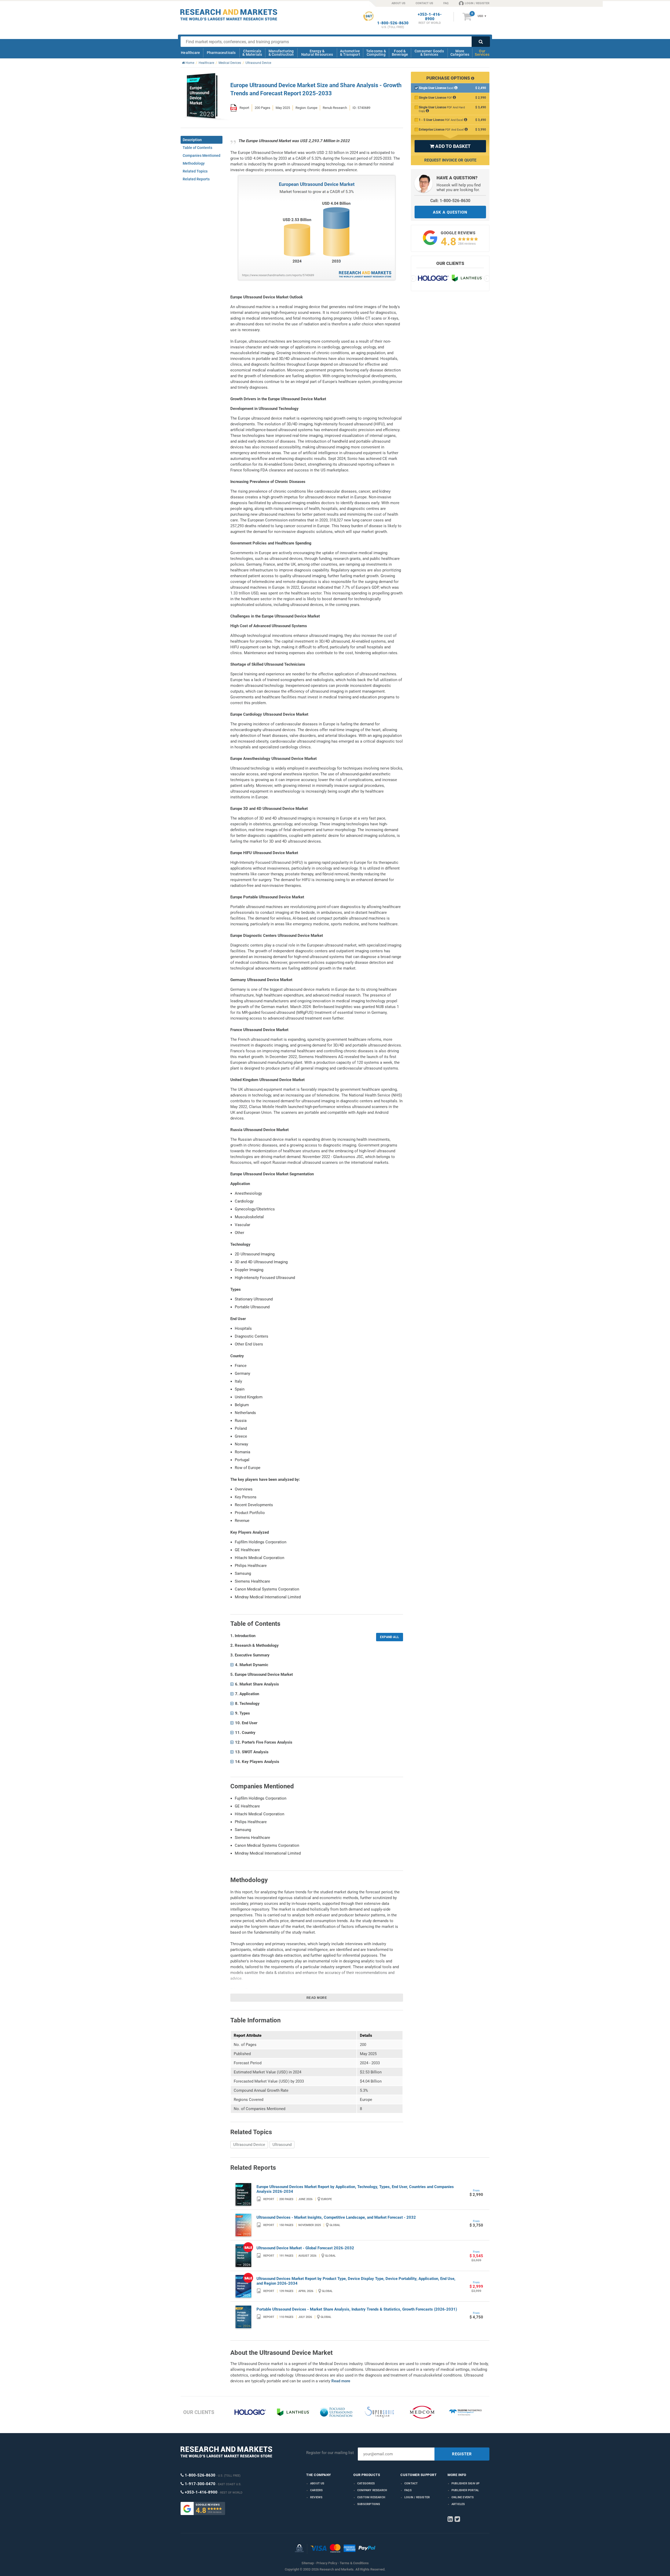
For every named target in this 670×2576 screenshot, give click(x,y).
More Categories (460, 53)
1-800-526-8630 (393, 23)
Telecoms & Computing (376, 53)
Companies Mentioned (202, 155)
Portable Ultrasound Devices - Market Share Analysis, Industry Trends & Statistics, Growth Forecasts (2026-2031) (357, 2309)
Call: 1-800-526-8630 (450, 201)
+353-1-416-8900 (430, 17)
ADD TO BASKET (450, 146)
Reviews (316, 2497)
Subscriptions (369, 2504)
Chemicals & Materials (252, 53)
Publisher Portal (465, 2490)
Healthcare (190, 53)
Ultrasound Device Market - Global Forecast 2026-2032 (305, 2248)
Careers (316, 2490)
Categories (366, 2483)
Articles (458, 2504)
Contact (411, 2483)
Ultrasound (282, 2145)
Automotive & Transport (350, 53)
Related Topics (195, 171)
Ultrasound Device (249, 2145)
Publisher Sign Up (465, 2483)
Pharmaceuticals (221, 53)
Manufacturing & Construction (281, 53)
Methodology (194, 163)
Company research (372, 2490)
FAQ (446, 3)
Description (192, 140)
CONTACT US (424, 3)
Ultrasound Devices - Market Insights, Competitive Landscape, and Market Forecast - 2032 (336, 2217)
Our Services (482, 53)
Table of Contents (197, 148)
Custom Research (371, 2497)
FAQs (408, 2490)
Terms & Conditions (354, 2563)
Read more (317, 1998)
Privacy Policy (327, 2563)
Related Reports (196, 179)
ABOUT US (398, 3)
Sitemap (308, 2563)
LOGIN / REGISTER (477, 3)
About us (317, 2483)
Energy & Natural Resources (317, 53)
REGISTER (462, 2454)
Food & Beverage (400, 53)
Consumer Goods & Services (429, 53)
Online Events (463, 2497)
